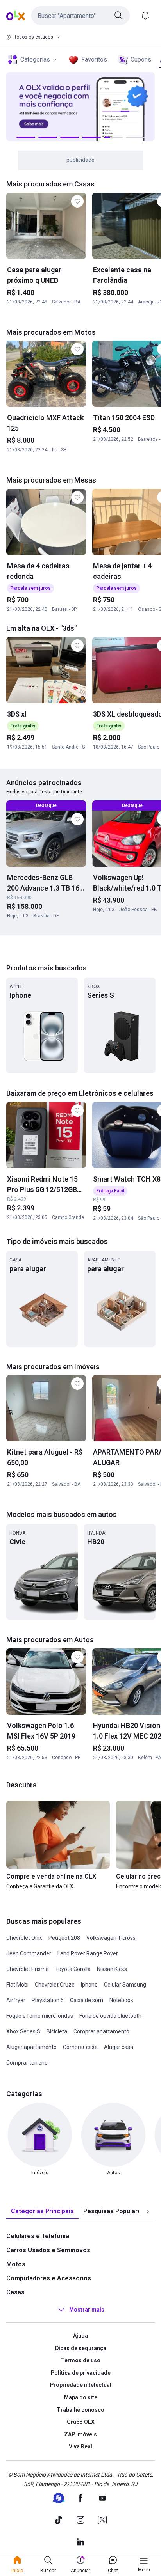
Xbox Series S (23, 2031)
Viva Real (80, 2446)
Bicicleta (57, 2031)
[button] (80, 16)
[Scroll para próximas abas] (148, 2212)
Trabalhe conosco (80, 2410)
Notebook (121, 2000)
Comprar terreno (27, 2063)
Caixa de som (87, 2000)
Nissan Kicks (112, 1969)
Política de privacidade (81, 2373)
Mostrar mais (87, 2310)
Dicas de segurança (81, 2348)
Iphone (89, 1985)
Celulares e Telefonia (38, 2236)
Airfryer (16, 2000)
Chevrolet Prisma (28, 1969)
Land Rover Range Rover (88, 1953)
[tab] (42, 2211)
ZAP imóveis (80, 2434)
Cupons (141, 59)
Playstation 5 (48, 2000)
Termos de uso (81, 2360)
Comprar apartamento (101, 2031)
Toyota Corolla (73, 1969)
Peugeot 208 (64, 1938)
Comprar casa (80, 2047)
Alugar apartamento (31, 2047)
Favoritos (94, 59)
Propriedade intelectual (81, 2385)
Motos (16, 2264)
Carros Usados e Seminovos (48, 2250)
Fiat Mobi (17, 1985)
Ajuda (80, 2336)
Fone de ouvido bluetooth (110, 2016)
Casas (15, 2292)
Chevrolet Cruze (55, 1985)
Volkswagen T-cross (111, 1938)
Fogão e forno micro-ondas (40, 2016)
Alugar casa (119, 2047)
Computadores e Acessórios (49, 2278)
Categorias (35, 59)
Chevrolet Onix (24, 1938)
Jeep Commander (29, 1953)
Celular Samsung (125, 1985)
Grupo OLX (81, 2422)
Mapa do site (81, 2397)
